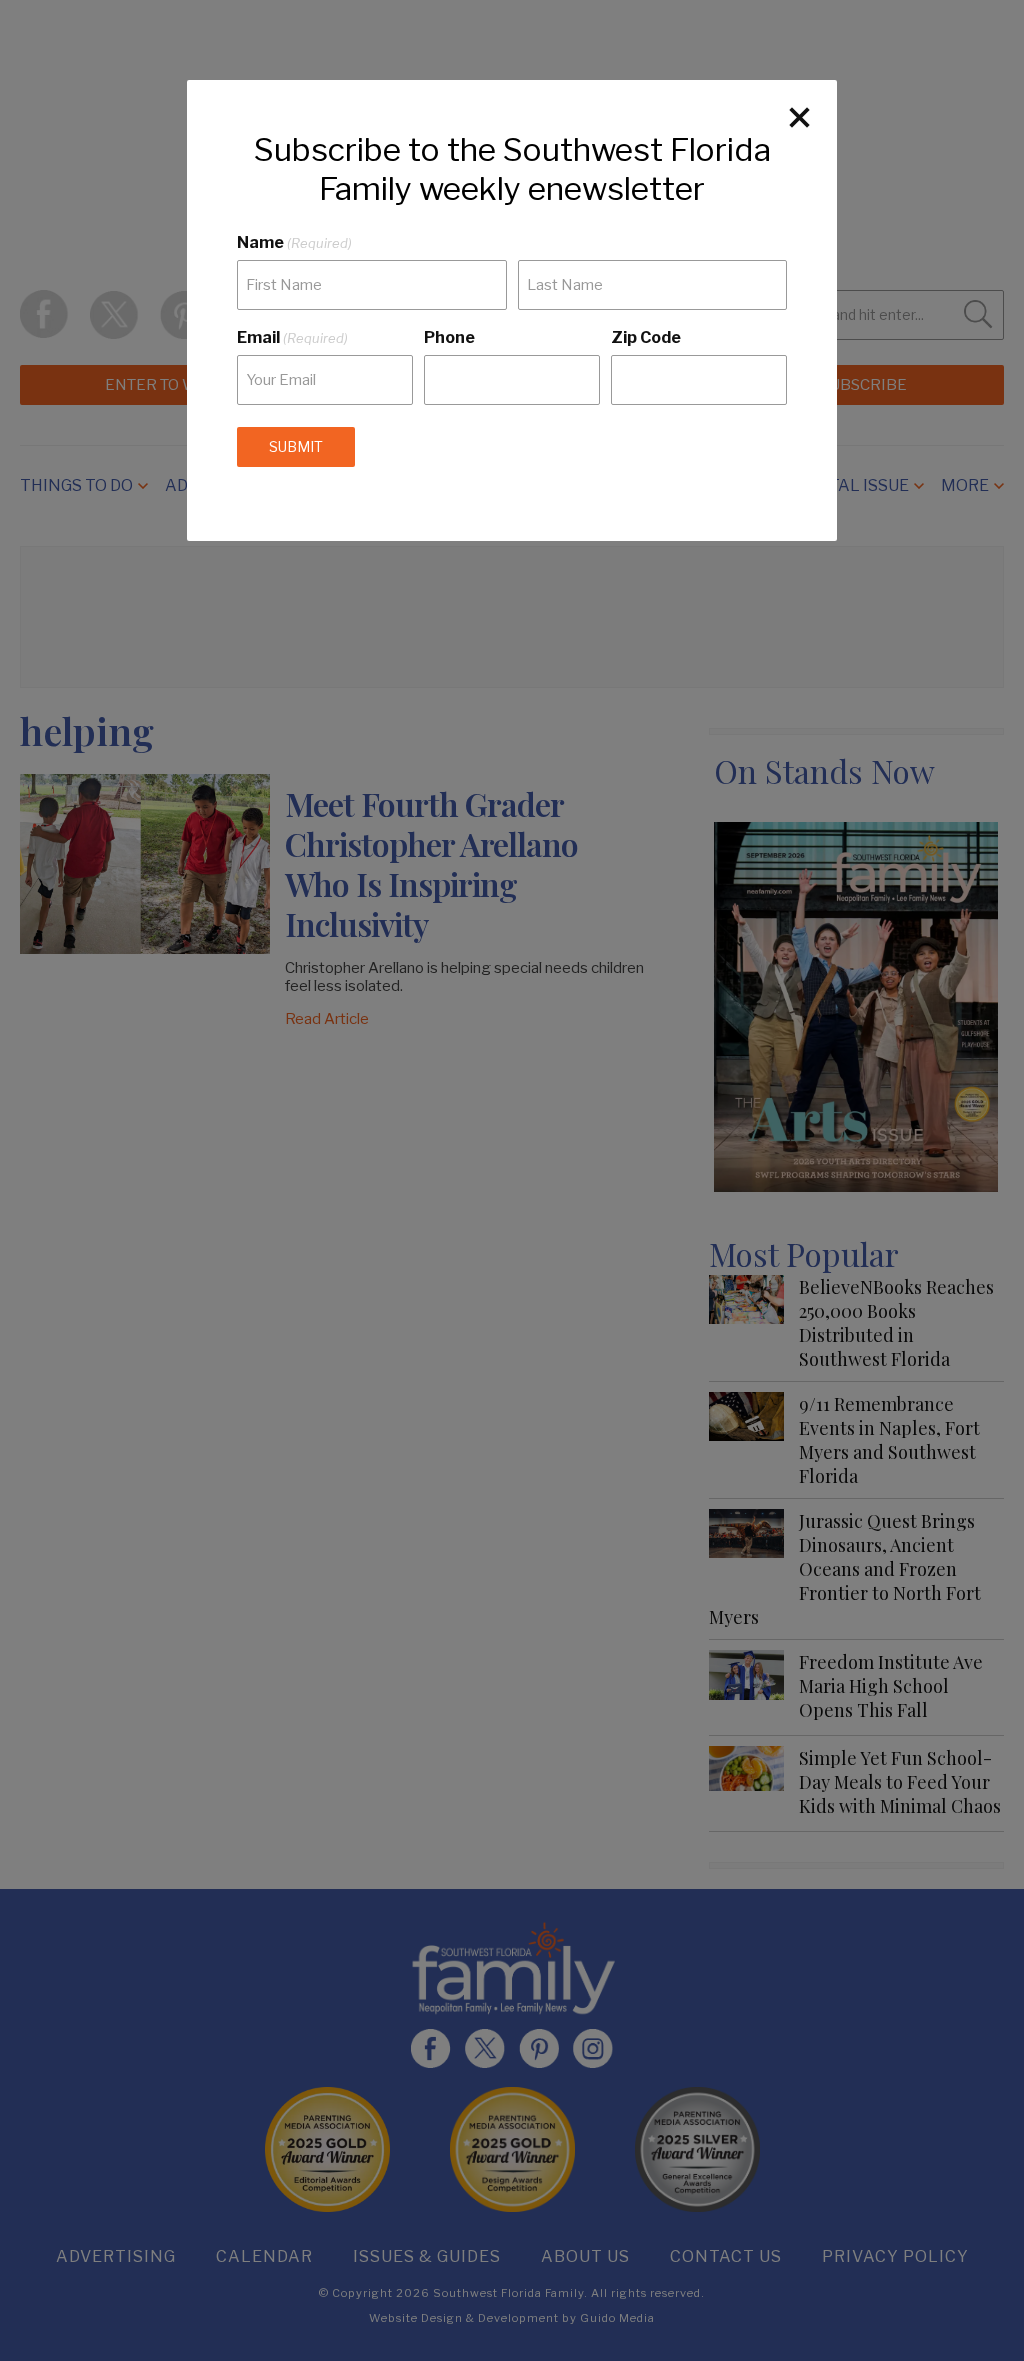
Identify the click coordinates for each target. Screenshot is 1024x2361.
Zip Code (646, 337)
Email (292, 337)
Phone (449, 337)
